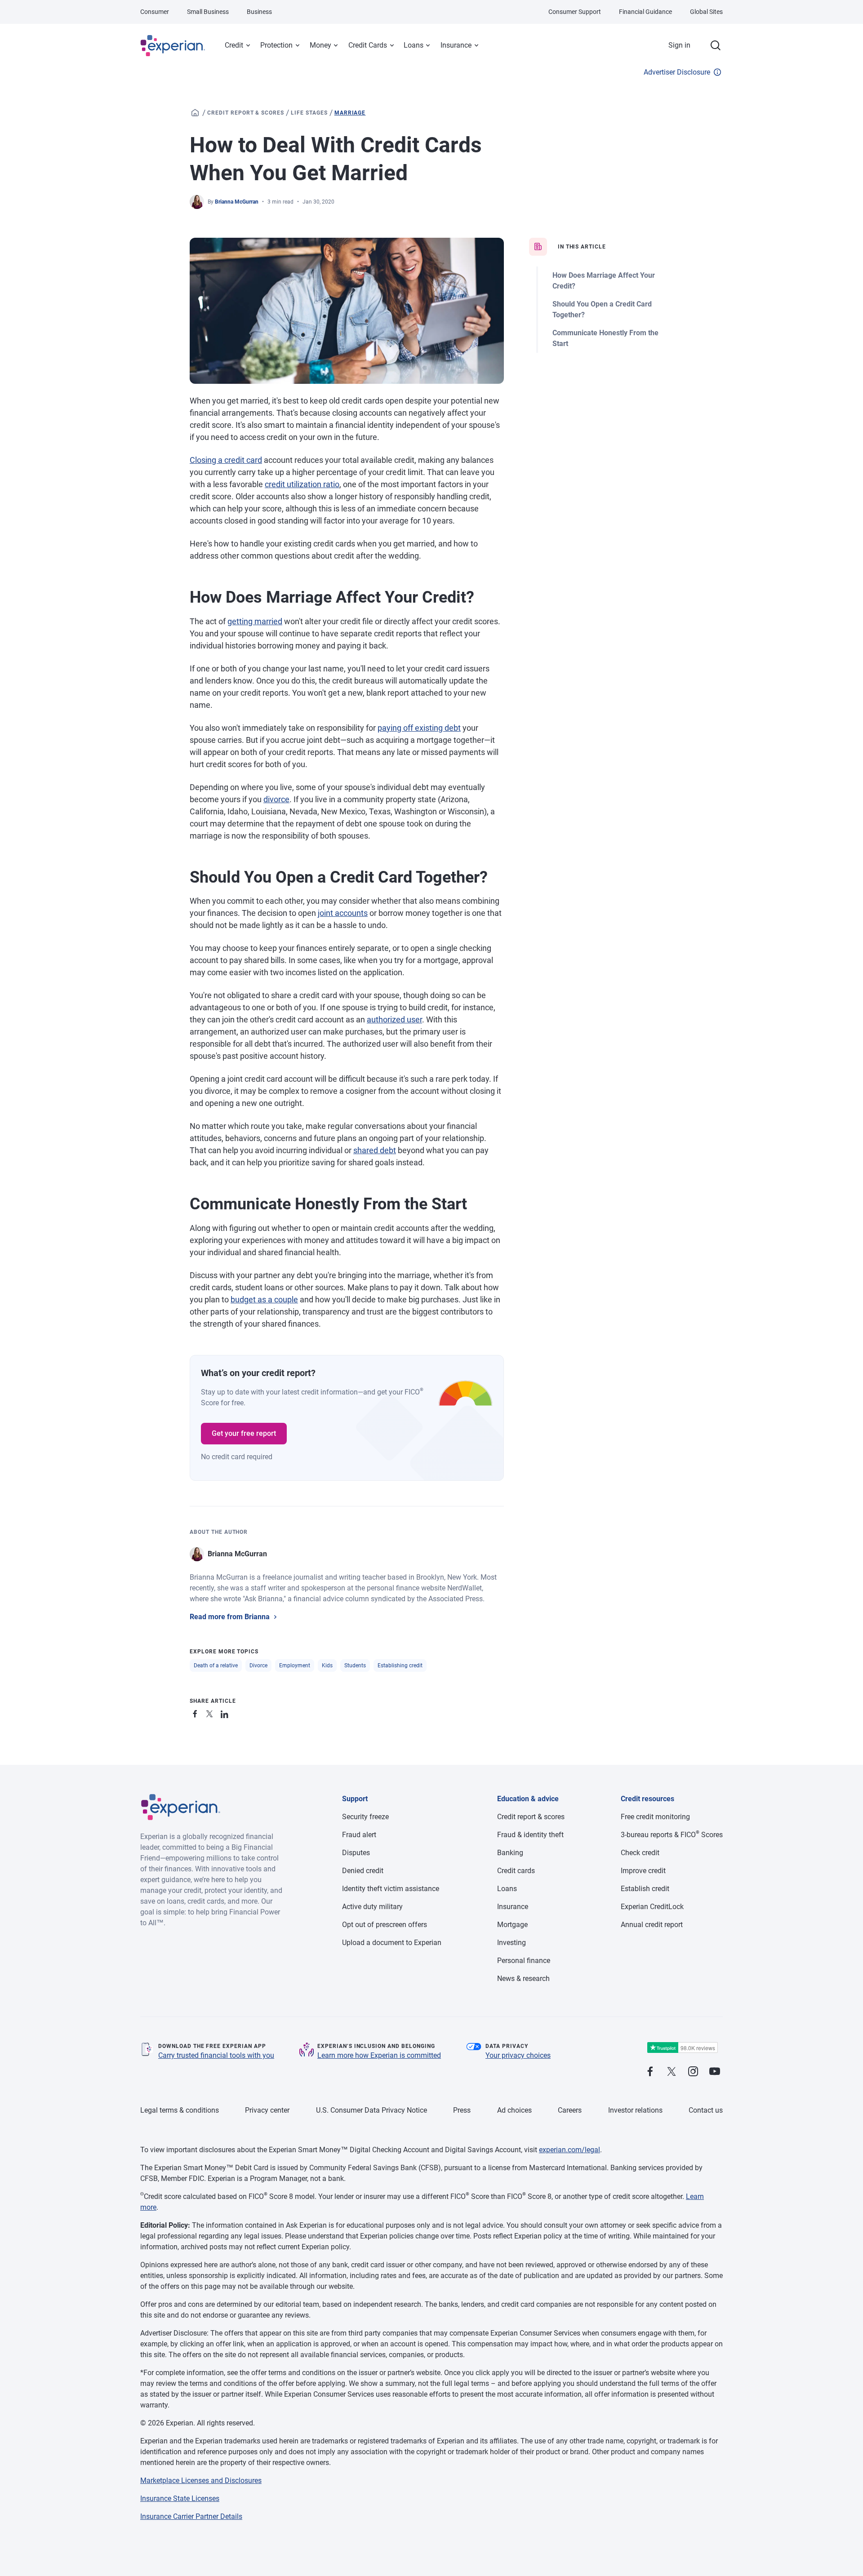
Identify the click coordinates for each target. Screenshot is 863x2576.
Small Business (208, 12)
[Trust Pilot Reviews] (682, 2048)
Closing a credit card (226, 460)
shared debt (375, 1150)
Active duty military (372, 1907)
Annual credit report (652, 1925)
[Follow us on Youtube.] (715, 2072)
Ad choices (514, 2110)
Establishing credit (400, 1666)
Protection (276, 45)
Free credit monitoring (655, 1817)
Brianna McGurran (237, 202)
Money (320, 45)
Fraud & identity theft (530, 1835)
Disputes (356, 1853)
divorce (276, 799)
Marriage (350, 113)
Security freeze (365, 1817)
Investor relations (635, 2110)
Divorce (258, 1666)
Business (259, 12)
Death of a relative (216, 1666)
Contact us (706, 2110)
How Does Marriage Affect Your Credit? (604, 281)
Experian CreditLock (652, 1907)
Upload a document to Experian (392, 1943)
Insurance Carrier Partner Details (191, 2516)
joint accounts (343, 913)
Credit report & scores (246, 113)
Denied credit (363, 1871)
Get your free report (244, 1433)
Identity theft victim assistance (391, 1889)
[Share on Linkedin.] (226, 1712)
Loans (414, 45)
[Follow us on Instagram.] (693, 2072)
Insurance (456, 45)
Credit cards (516, 1871)
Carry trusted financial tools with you (216, 2055)
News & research (523, 1979)
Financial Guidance (645, 12)
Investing (512, 1943)
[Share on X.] (211, 1712)
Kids (327, 1666)
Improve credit (643, 1871)
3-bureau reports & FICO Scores (672, 1835)
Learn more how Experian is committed (379, 2055)
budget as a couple (264, 1299)
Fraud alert (359, 1835)
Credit (234, 45)
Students (355, 1666)
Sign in (679, 45)
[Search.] (716, 45)
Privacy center (267, 2110)
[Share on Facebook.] (197, 1712)
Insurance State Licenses (180, 2498)
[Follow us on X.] (672, 2072)
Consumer (155, 12)
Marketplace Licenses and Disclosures (201, 2481)
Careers (570, 2110)
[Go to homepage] (195, 113)
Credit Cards (368, 45)
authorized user (394, 1019)
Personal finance (524, 1961)
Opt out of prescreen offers (385, 1925)
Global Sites (706, 12)
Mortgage (512, 1925)
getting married (255, 621)
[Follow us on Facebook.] (650, 2072)
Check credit (640, 1853)
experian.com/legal (569, 2150)
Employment (295, 1666)
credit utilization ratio (302, 484)
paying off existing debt (419, 728)
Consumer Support (575, 12)
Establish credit (645, 1889)
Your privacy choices (518, 2055)
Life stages (309, 113)
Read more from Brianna (230, 1617)
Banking (510, 1853)
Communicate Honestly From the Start (605, 338)
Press (462, 2110)
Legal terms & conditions (180, 2110)
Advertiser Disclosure (677, 72)
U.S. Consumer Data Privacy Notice (371, 2110)
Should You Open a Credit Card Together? (602, 309)
